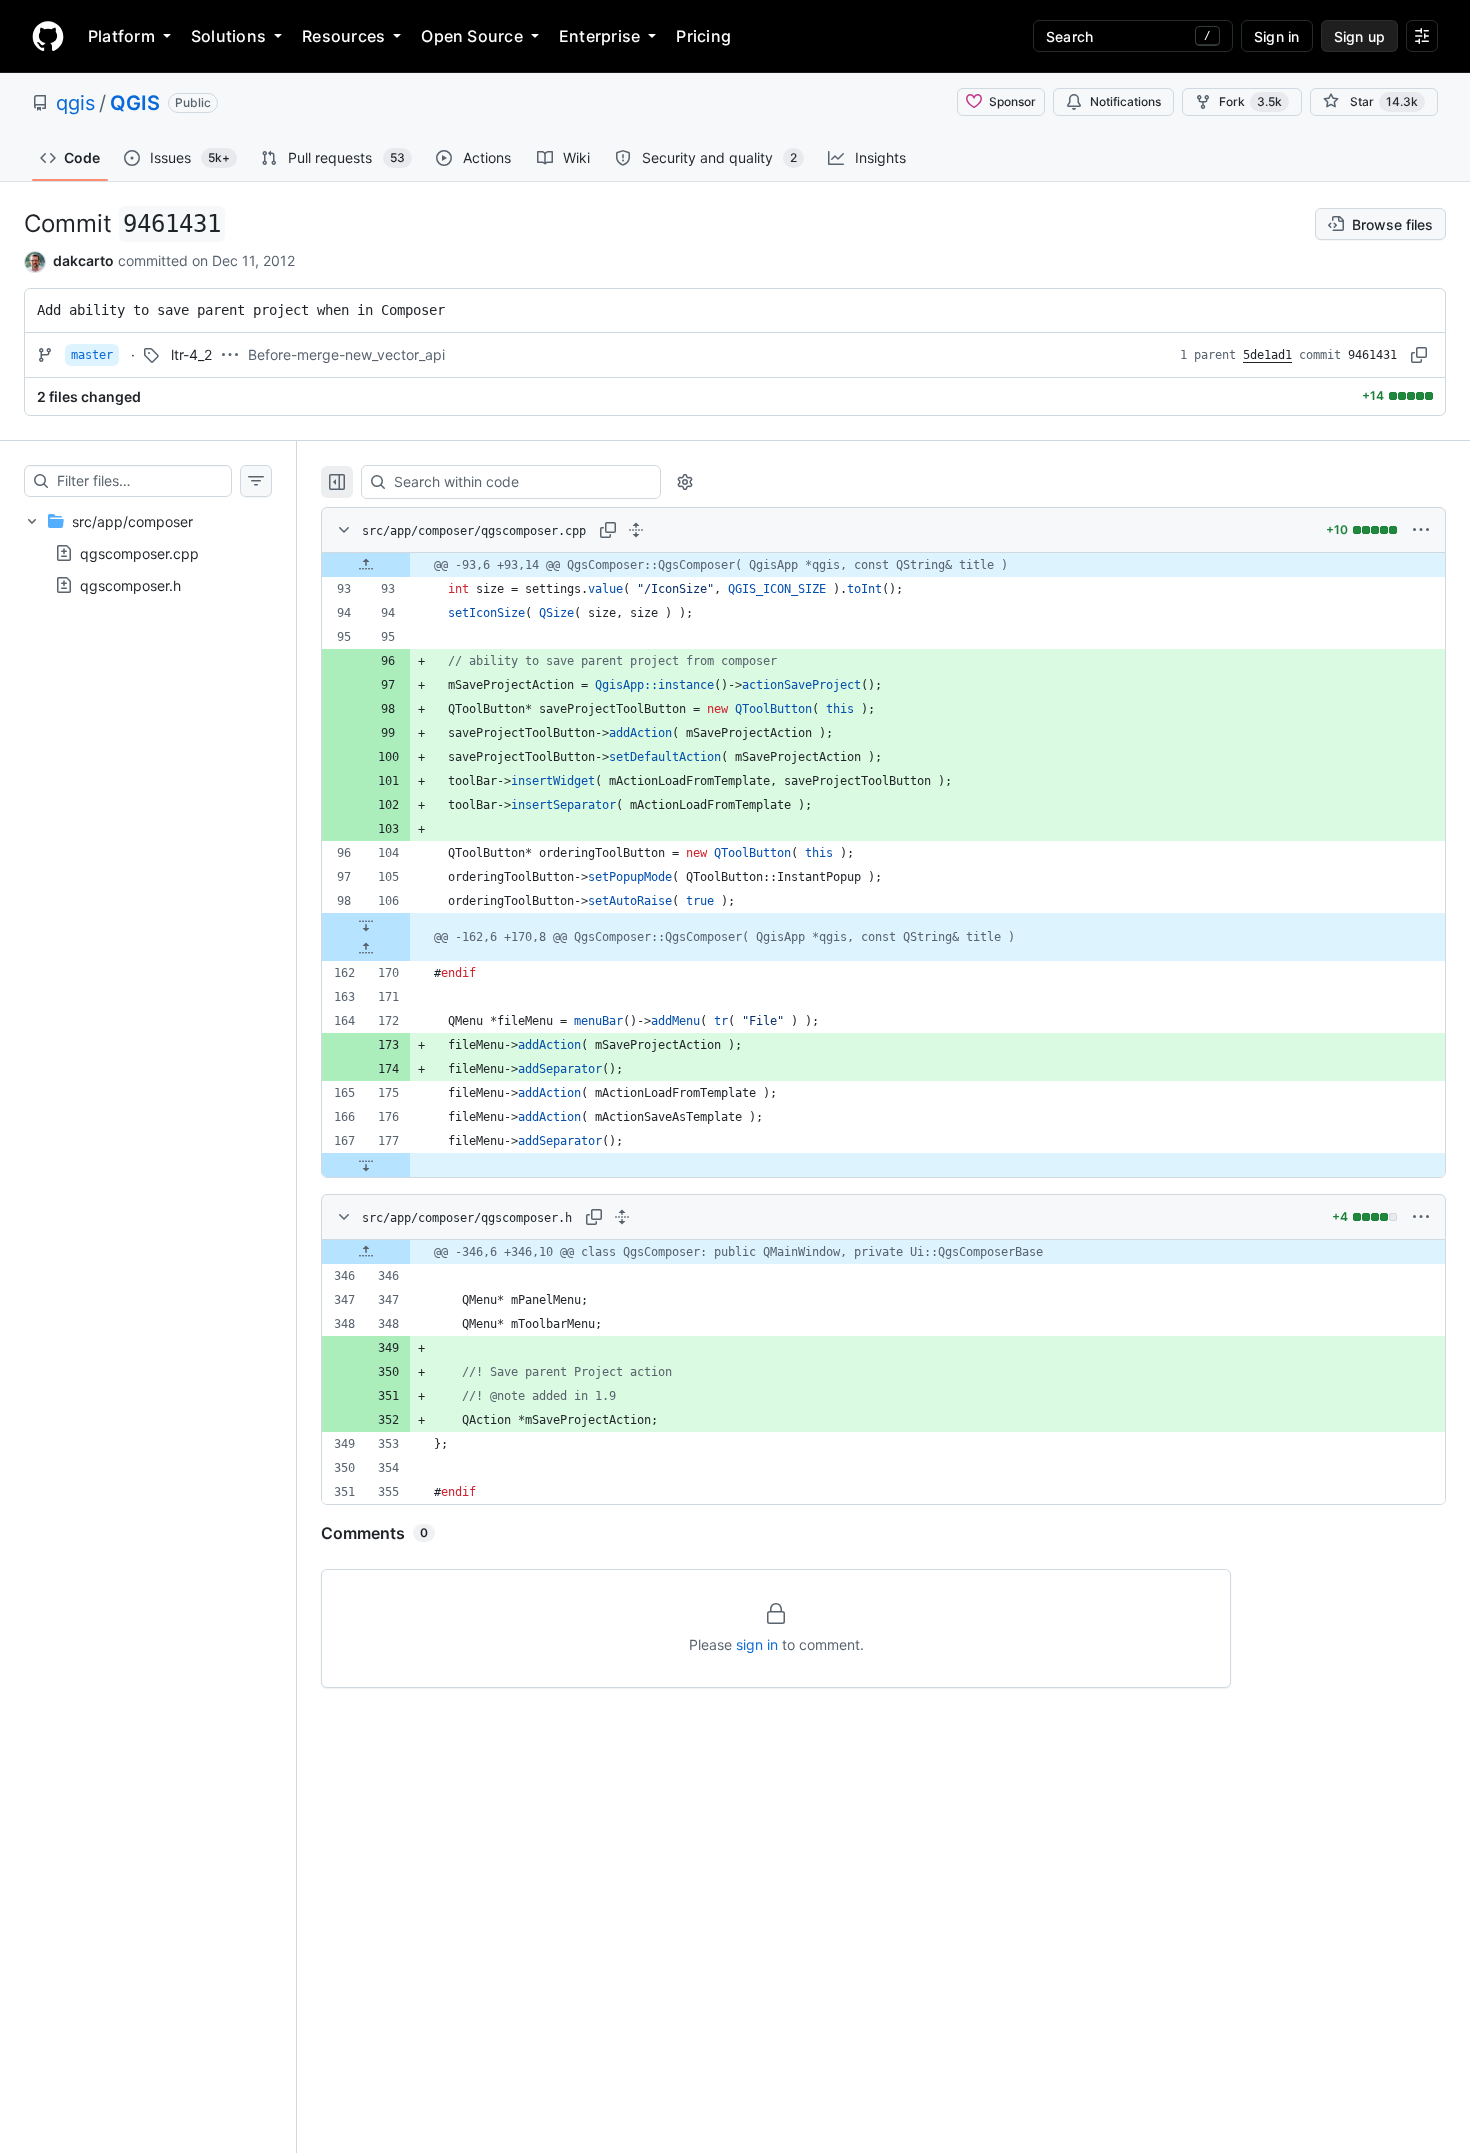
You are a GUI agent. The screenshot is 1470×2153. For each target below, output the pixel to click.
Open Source (472, 36)
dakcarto (83, 260)
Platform (121, 36)
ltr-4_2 (191, 354)
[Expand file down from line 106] (366, 925)
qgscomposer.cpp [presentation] (139, 552)
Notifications (1125, 101)
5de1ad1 (1267, 355)
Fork (1250, 101)
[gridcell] (883, 565)
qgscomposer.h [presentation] (130, 584)
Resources (343, 36)
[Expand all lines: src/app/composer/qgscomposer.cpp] (636, 530)
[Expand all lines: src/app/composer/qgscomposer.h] (622, 1217)
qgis (75, 103)
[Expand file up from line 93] (366, 565)
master (92, 355)
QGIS (135, 103)
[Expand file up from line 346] (366, 1252)
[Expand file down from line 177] (366, 1165)
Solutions (228, 36)
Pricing (703, 36)
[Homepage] (48, 36)
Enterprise (599, 36)
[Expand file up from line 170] (366, 949)
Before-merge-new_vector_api (346, 354)
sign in (757, 1644)
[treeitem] (148, 553)
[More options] (1421, 530)
